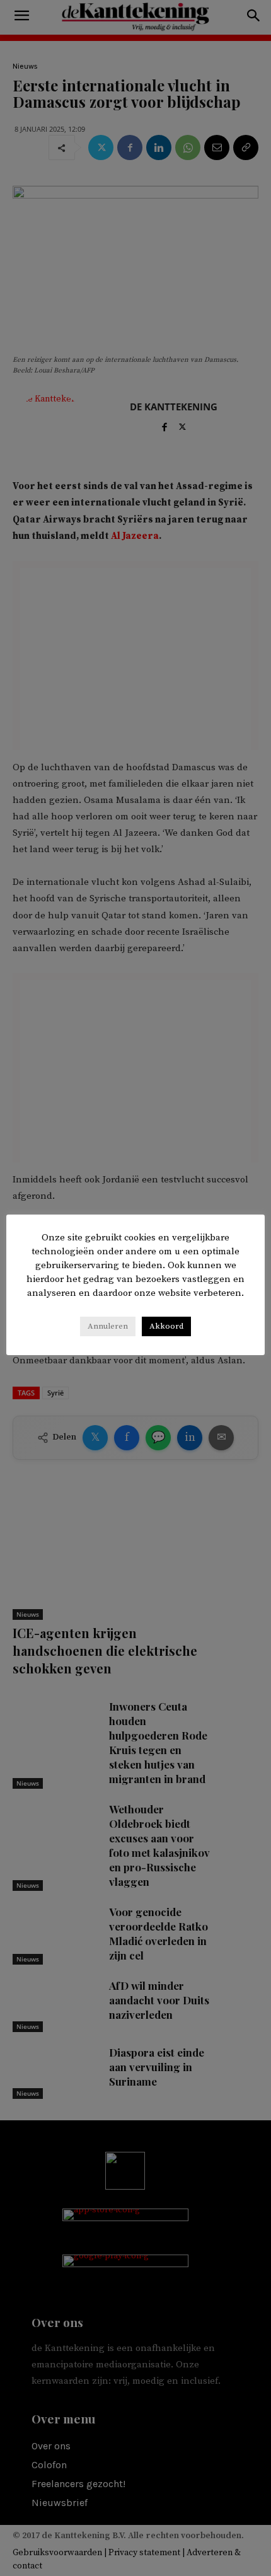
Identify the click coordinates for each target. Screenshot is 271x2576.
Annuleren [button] (108, 1326)
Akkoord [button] (166, 1326)
